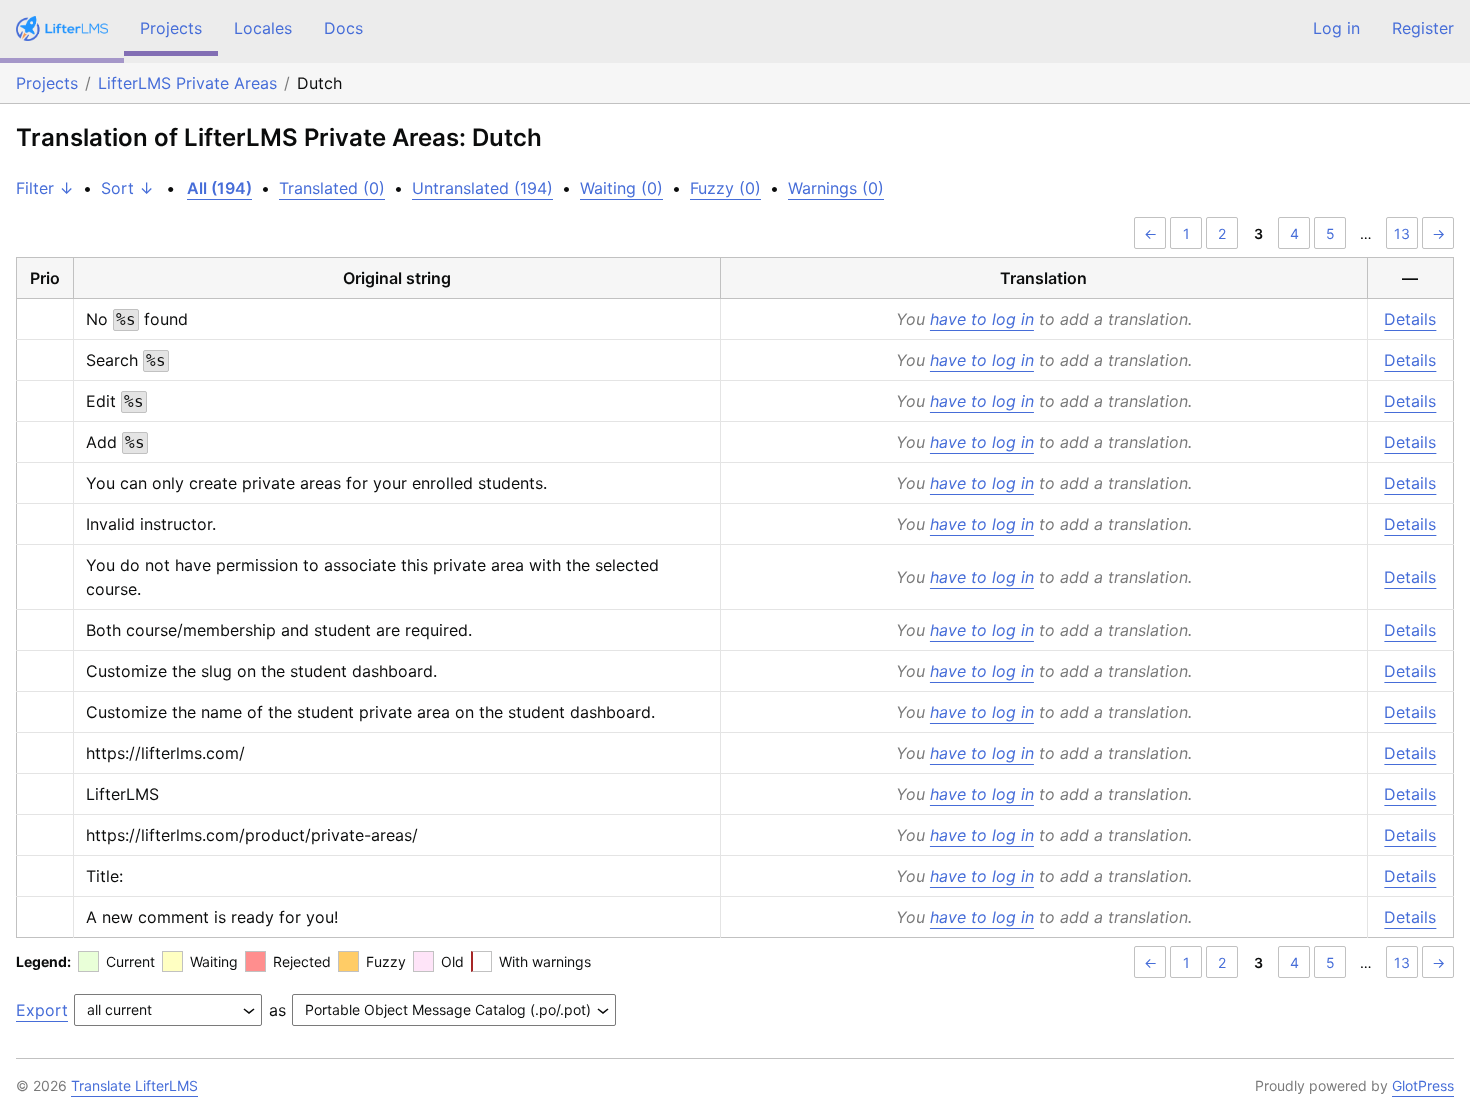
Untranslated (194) (482, 188)
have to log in (982, 319)
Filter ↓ (45, 188)
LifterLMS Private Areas (187, 83)
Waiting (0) (621, 188)
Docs (343, 28)
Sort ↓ (127, 188)
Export (42, 1010)
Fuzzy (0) (725, 188)
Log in (1336, 28)
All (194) (219, 188)
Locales (263, 28)
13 (1402, 233)
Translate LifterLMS (134, 1085)
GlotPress (1423, 1085)
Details (1410, 319)
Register (1423, 28)
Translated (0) (332, 188)
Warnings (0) (836, 188)
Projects (171, 28)
